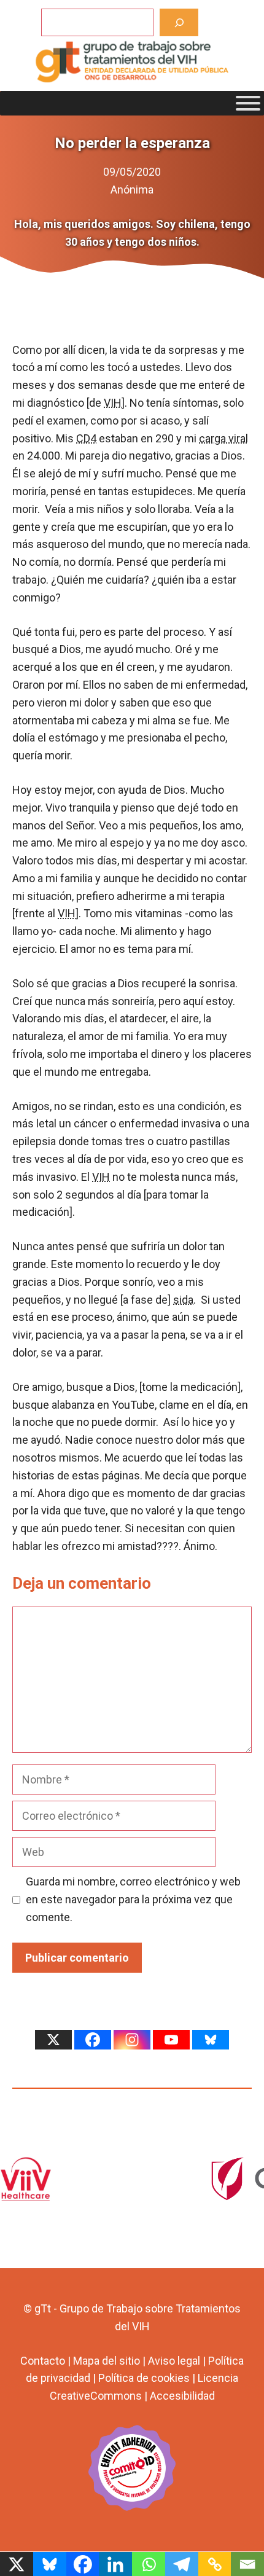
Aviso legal (174, 2361)
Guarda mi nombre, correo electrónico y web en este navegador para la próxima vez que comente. (133, 1899)
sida (183, 1300)
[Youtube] (171, 2040)
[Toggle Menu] (248, 103)
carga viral (223, 438)
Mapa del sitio (107, 2361)
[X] (53, 2040)
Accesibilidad (182, 2396)
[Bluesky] (211, 2040)
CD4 (86, 438)
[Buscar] (179, 22)
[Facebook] (93, 2040)
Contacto (43, 2361)
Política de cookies (144, 2378)
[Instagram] (132, 2040)
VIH (113, 403)
